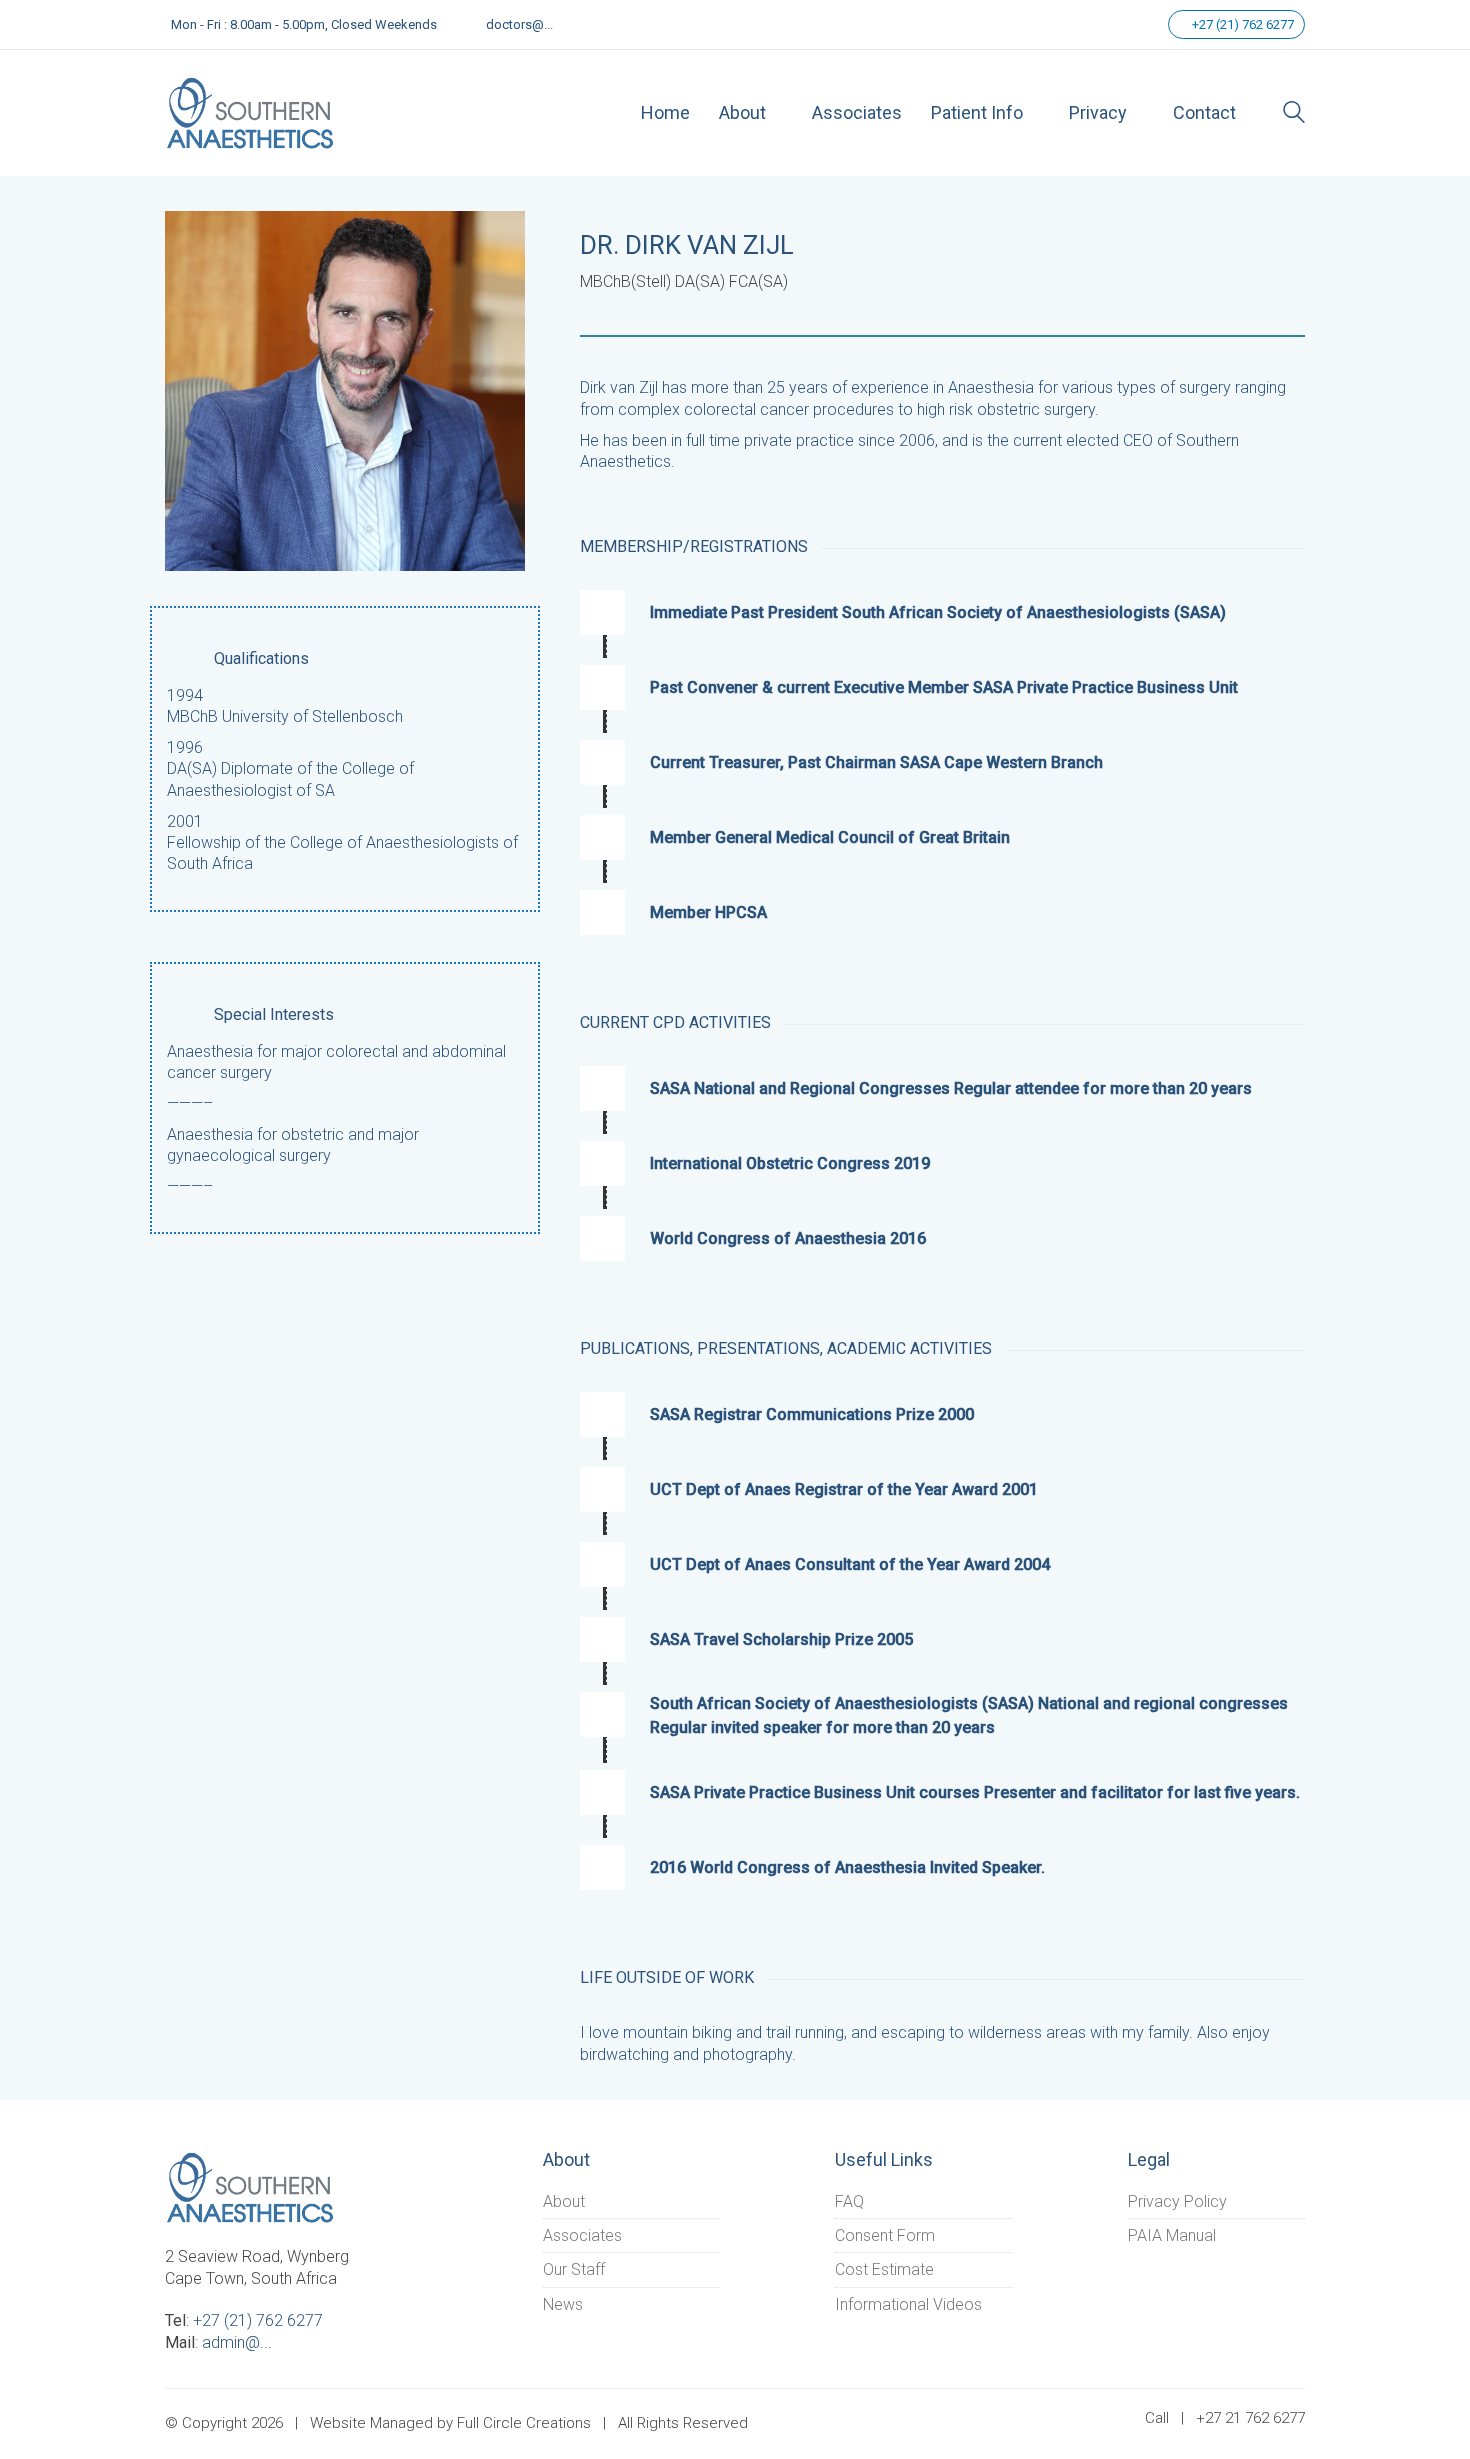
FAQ (849, 2201)
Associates (582, 2235)
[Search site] (1294, 114)
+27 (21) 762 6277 (1241, 24)
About (564, 2201)
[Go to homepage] (250, 112)
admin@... (237, 2342)
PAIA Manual (1172, 2235)
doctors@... (519, 24)
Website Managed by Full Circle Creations (450, 2423)
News (563, 2304)
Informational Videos (908, 2304)
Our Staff (574, 2269)
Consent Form (885, 2235)
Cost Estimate (884, 2269)
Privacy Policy (1177, 2201)
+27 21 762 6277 (1250, 2418)
